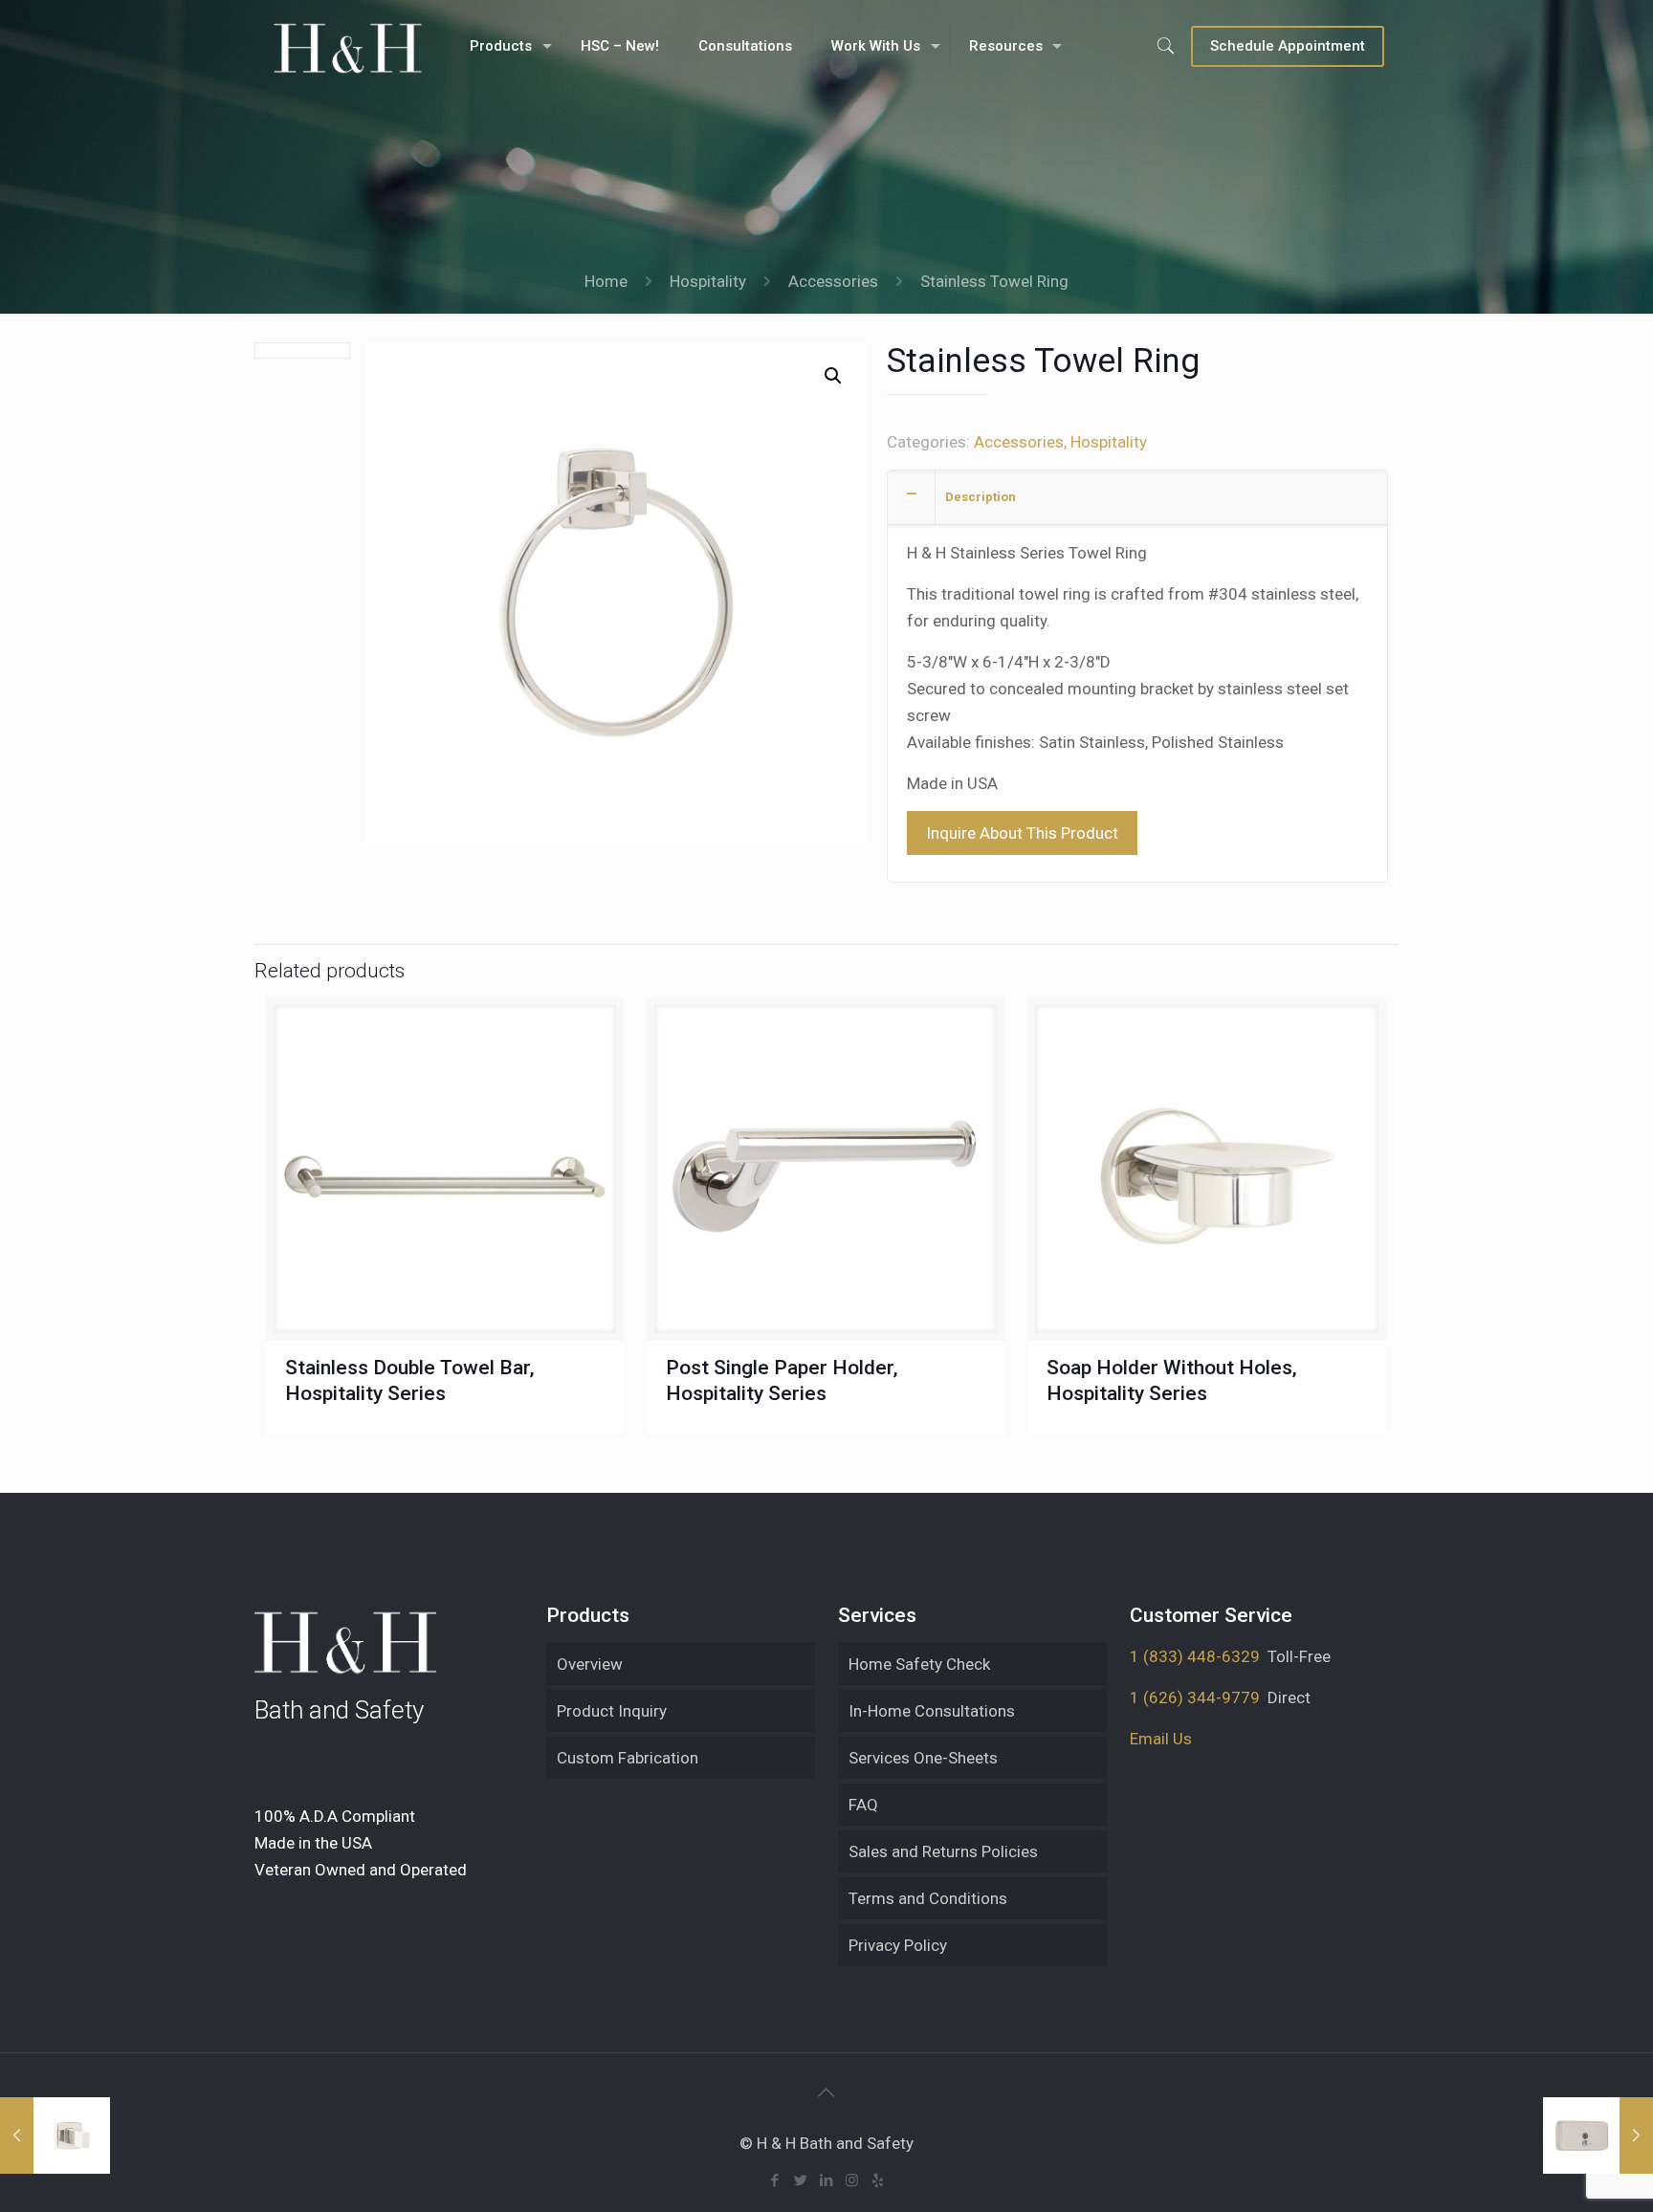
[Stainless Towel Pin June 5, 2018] (55, 2135)
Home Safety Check (919, 1664)
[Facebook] (774, 2180)
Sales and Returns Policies (943, 1851)
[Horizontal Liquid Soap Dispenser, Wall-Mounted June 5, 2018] (1598, 2135)
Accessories (833, 281)
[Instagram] (852, 2180)
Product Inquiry (612, 1711)
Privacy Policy (898, 1945)
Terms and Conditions (928, 1898)
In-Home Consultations (932, 1711)
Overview (590, 1664)
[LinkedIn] (826, 2180)
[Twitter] (800, 2180)
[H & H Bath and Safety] (347, 46)
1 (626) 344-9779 (1195, 1697)
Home (606, 281)
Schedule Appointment (1288, 46)
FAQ (863, 1805)
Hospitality (708, 281)
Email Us (1161, 1739)
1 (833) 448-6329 (1195, 1656)
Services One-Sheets (923, 1758)
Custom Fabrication (628, 1758)
